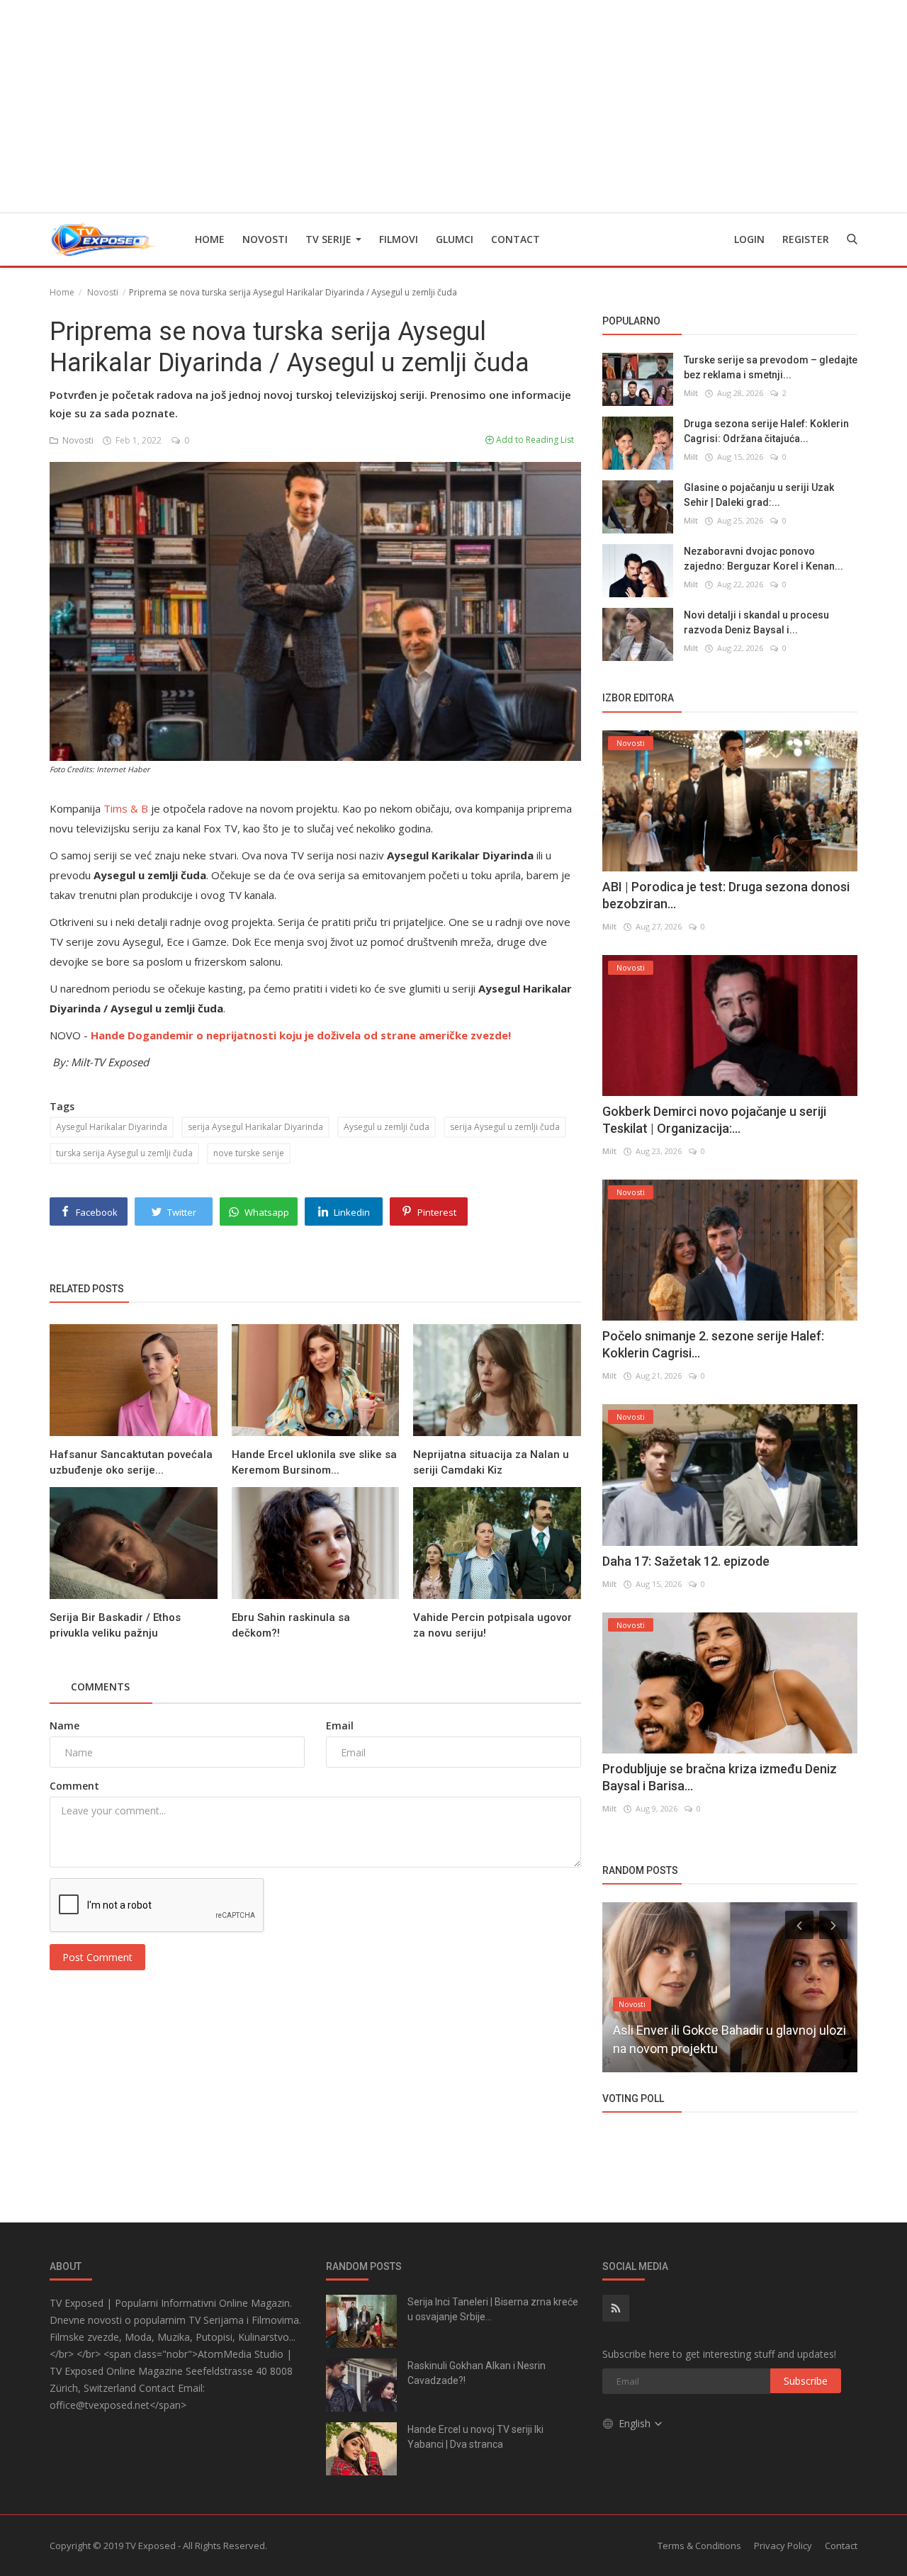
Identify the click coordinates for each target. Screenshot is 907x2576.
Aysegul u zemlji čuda (387, 1127)
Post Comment (97, 1957)
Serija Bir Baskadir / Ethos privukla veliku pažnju (115, 1625)
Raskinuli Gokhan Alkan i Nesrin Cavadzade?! (477, 2373)
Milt (691, 393)
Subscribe (806, 2381)
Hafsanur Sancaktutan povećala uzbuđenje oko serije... (131, 1462)
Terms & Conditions (699, 2546)
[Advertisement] (453, 106)
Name (64, 1725)
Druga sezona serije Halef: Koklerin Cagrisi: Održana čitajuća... (766, 431)
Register (806, 239)
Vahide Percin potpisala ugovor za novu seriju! (492, 1625)
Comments (100, 1687)
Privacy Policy (783, 2546)
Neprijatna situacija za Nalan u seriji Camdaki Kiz (491, 1462)
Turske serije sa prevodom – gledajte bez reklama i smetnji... (771, 367)
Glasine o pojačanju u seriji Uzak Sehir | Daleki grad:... (759, 495)
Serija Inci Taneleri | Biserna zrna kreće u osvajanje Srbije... (493, 2309)
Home (210, 239)
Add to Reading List (534, 440)
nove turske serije (249, 1153)
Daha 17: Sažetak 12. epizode (686, 1561)
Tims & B (126, 808)
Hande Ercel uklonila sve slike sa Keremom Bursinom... (314, 1462)
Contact (516, 239)
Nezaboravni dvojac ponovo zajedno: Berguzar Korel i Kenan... (764, 559)
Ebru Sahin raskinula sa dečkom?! (291, 1625)
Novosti (265, 239)
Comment (74, 1786)
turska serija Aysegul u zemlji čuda (124, 1153)
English (636, 2423)
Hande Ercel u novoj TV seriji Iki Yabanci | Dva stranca (475, 2437)
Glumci (455, 239)
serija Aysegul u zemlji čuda (505, 1127)
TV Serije (330, 239)
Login (749, 239)
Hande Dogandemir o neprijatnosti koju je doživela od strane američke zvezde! (301, 1035)
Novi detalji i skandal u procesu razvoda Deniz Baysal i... (756, 622)
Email (340, 1725)
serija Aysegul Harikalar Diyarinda (255, 1127)
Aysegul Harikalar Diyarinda (112, 1127)
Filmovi (399, 239)
